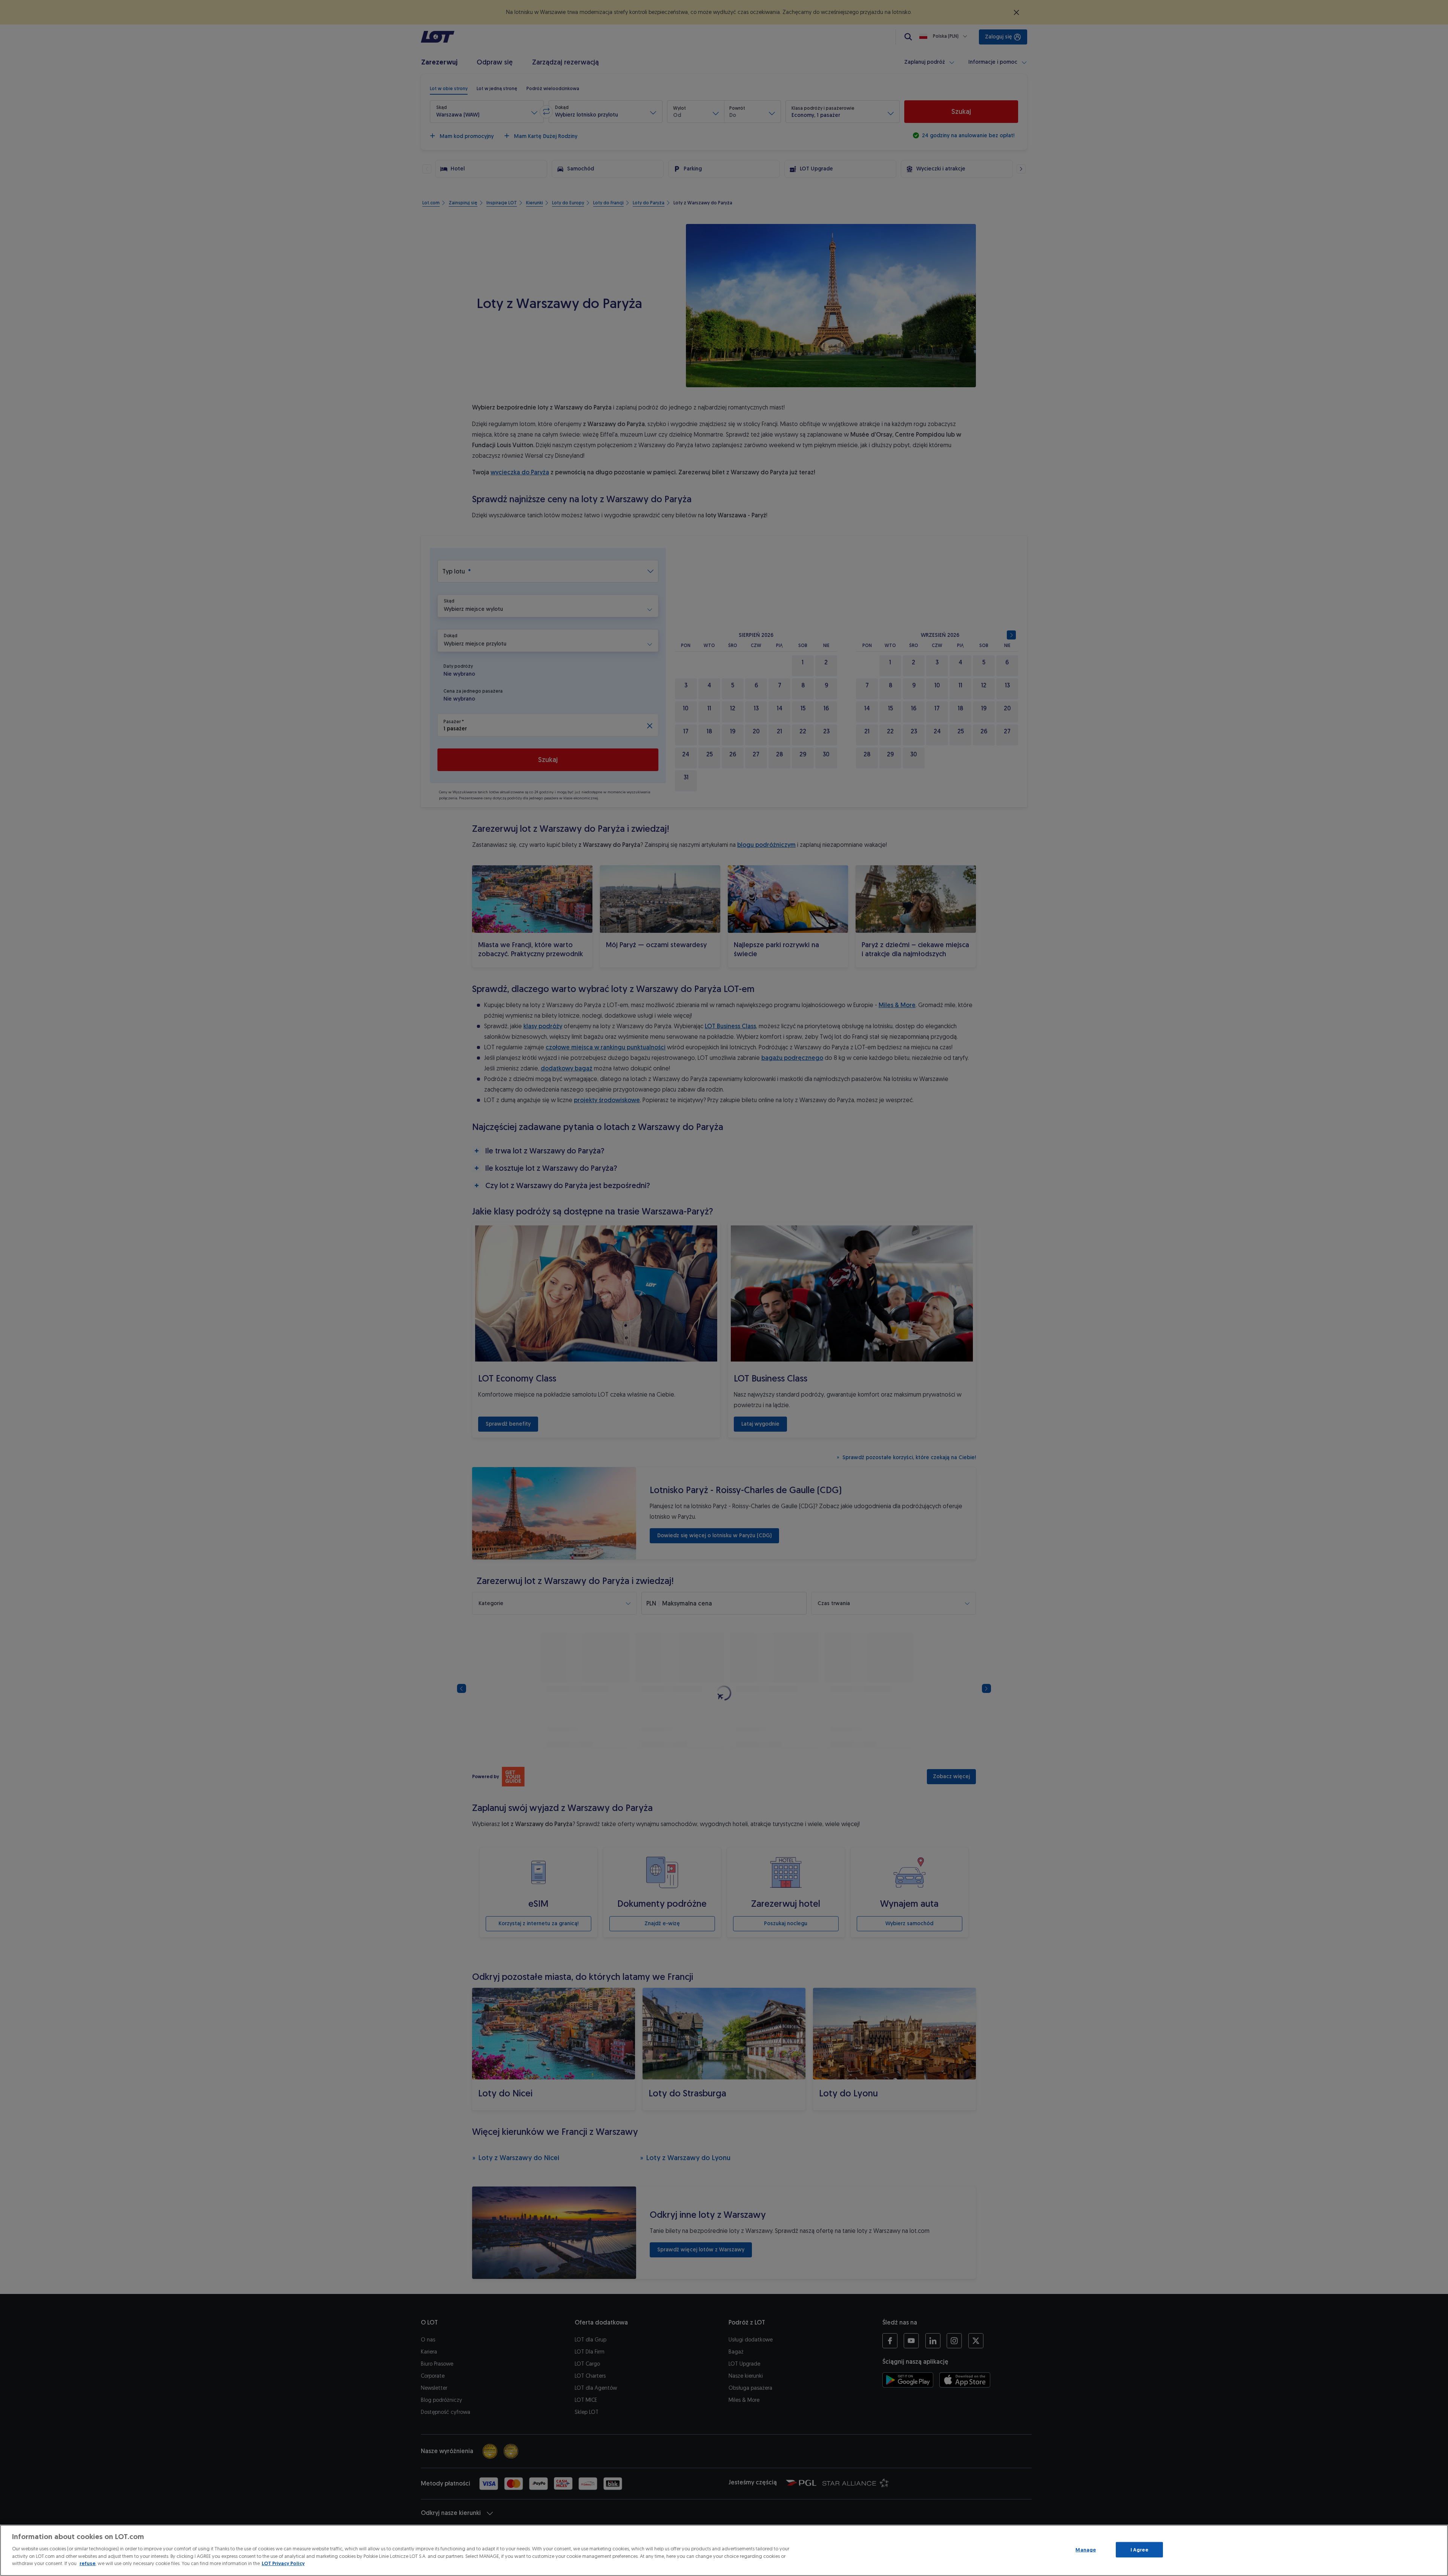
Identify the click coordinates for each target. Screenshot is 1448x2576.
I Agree (1139, 2549)
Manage (1086, 2549)
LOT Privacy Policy (283, 2563)
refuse (87, 2563)
